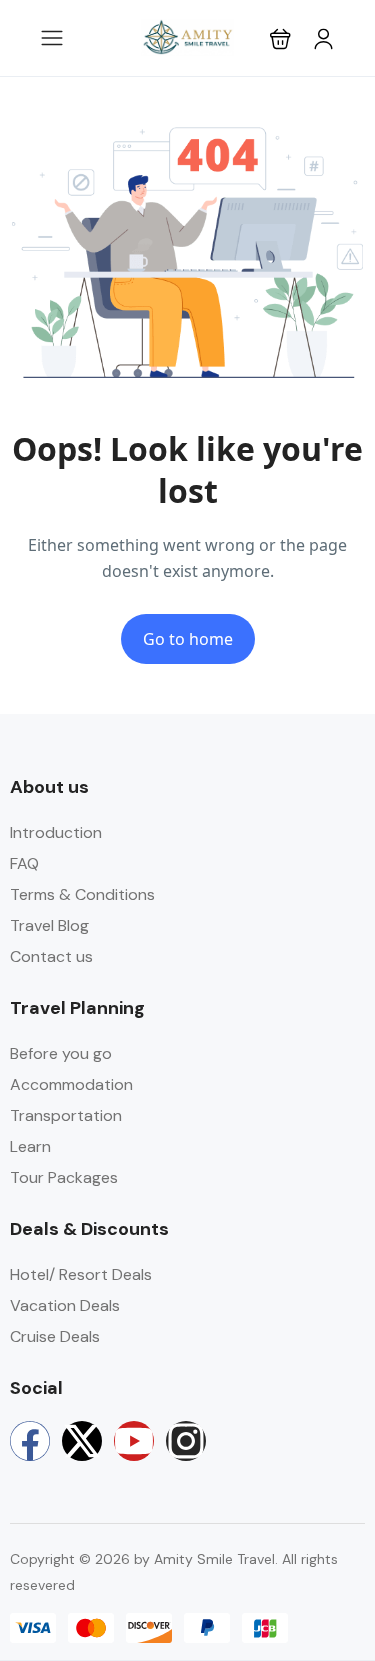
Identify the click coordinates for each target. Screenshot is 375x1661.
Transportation (66, 1115)
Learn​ (30, 1146)
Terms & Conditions (82, 894)
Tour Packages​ (64, 1177)
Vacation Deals (65, 1305)
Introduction (56, 832)
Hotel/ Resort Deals (81, 1274)
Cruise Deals (55, 1336)
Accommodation (71, 1084)
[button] (280, 38)
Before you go (61, 1053)
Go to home (188, 639)
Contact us (51, 956)
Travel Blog (49, 925)
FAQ (24, 863)
